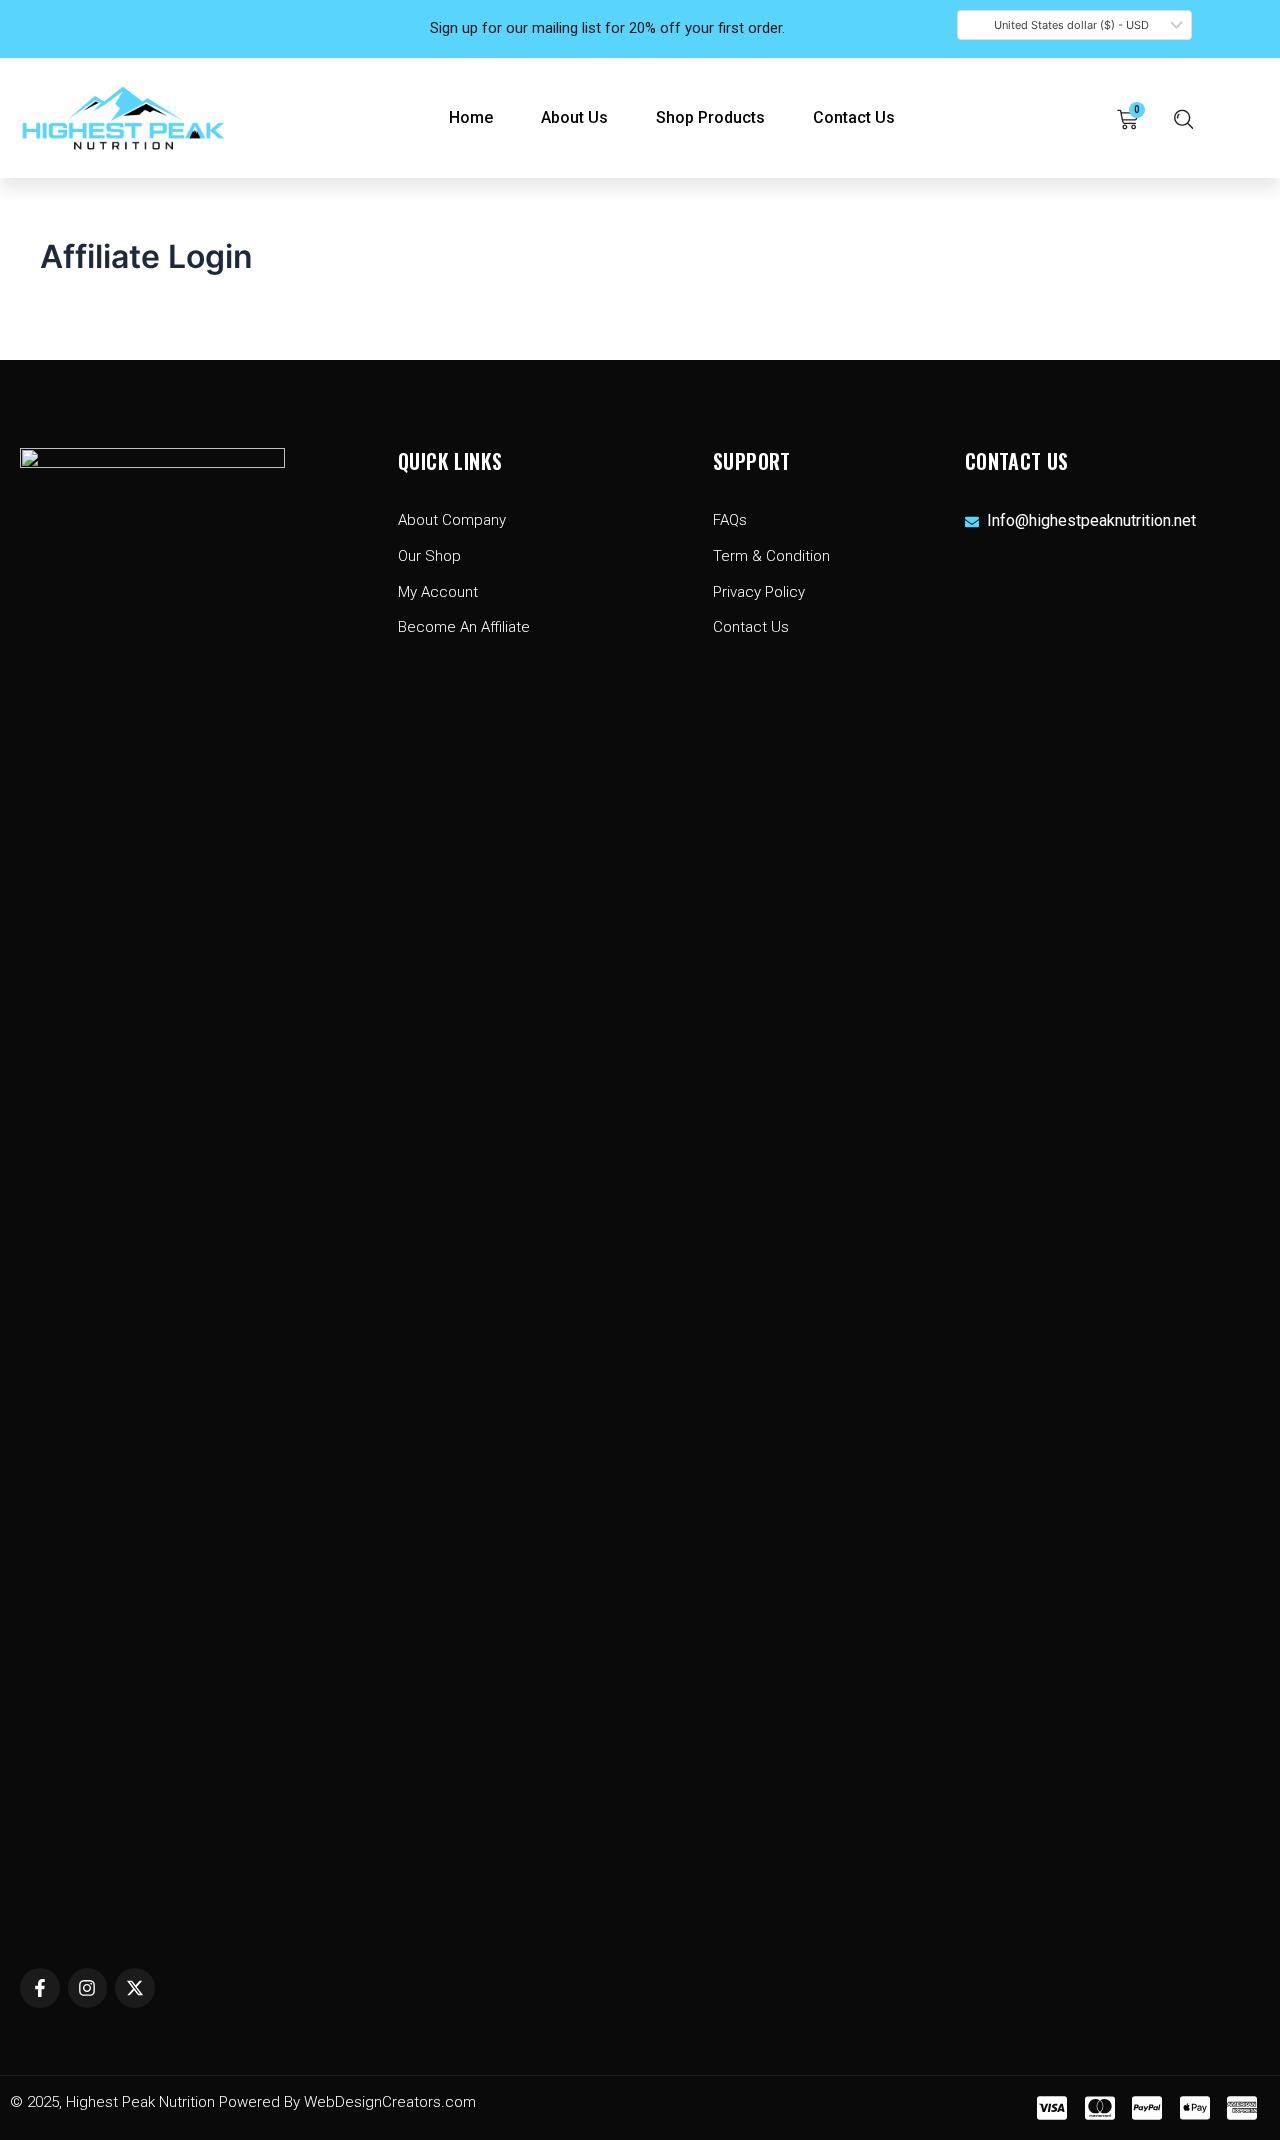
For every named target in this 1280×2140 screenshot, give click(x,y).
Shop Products (710, 117)
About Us (574, 117)
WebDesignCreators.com (390, 2102)
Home (471, 117)
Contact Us (854, 117)
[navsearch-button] (1184, 118)
